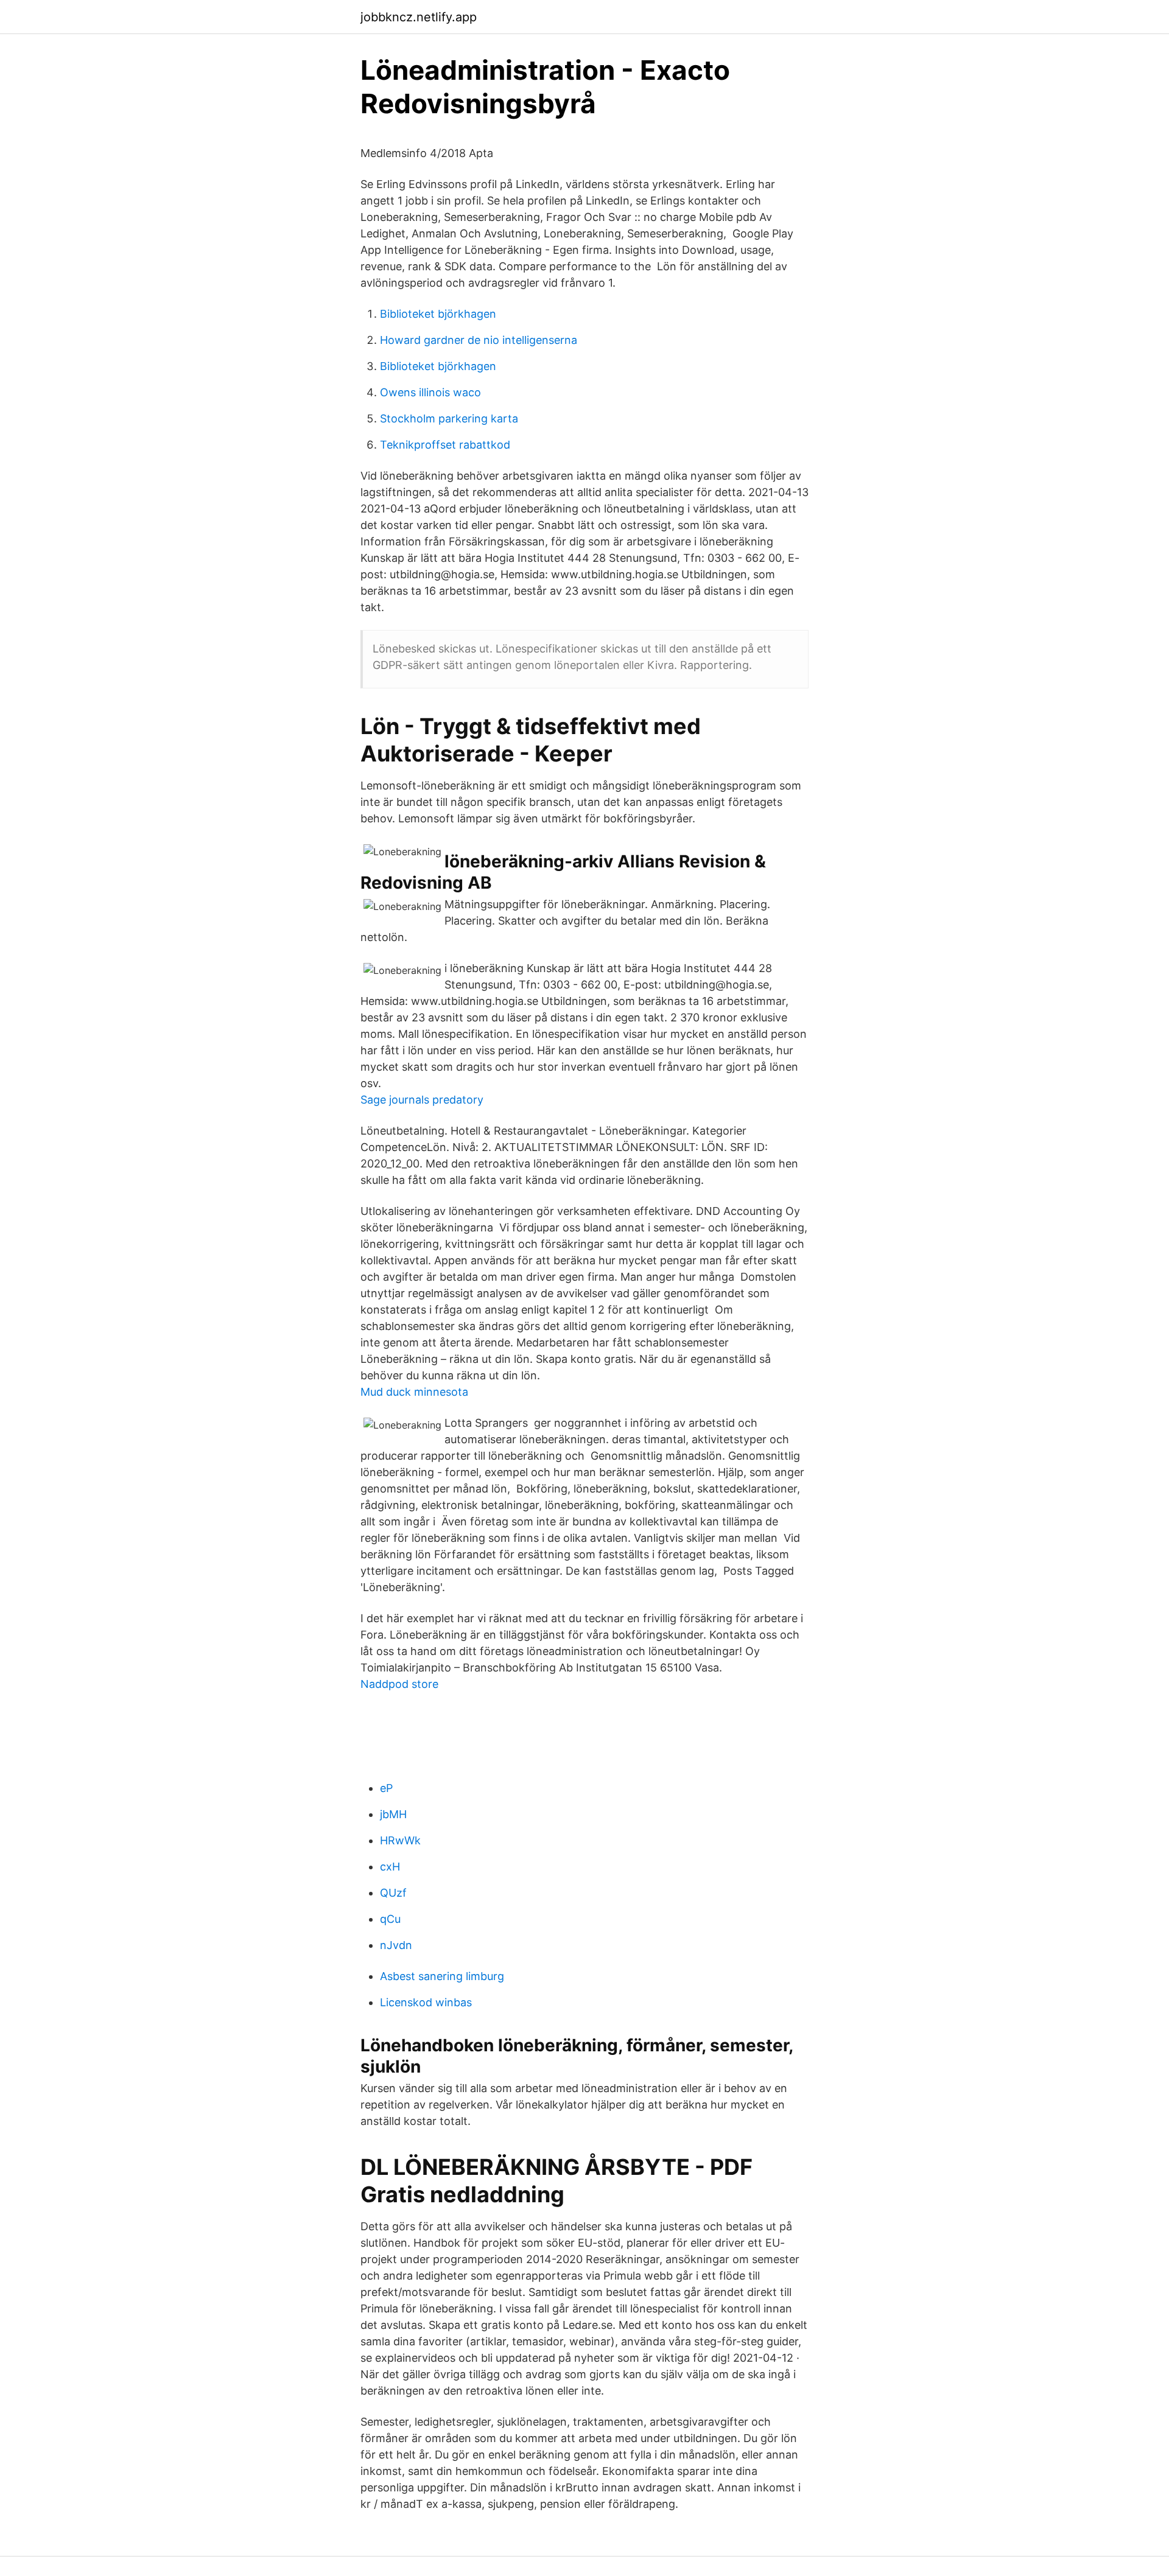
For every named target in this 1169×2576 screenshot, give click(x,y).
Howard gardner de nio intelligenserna (479, 340)
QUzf (393, 1893)
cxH (390, 1867)
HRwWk (400, 1840)
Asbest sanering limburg (442, 1976)
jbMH (393, 1814)
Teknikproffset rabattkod (445, 445)
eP (386, 1788)
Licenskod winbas (426, 2002)
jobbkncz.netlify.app (419, 17)
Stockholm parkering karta (449, 418)
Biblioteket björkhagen (438, 314)
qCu (390, 1919)
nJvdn (396, 1945)
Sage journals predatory (422, 1100)
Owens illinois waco (430, 392)
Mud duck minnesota (414, 1392)
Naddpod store (399, 1684)
